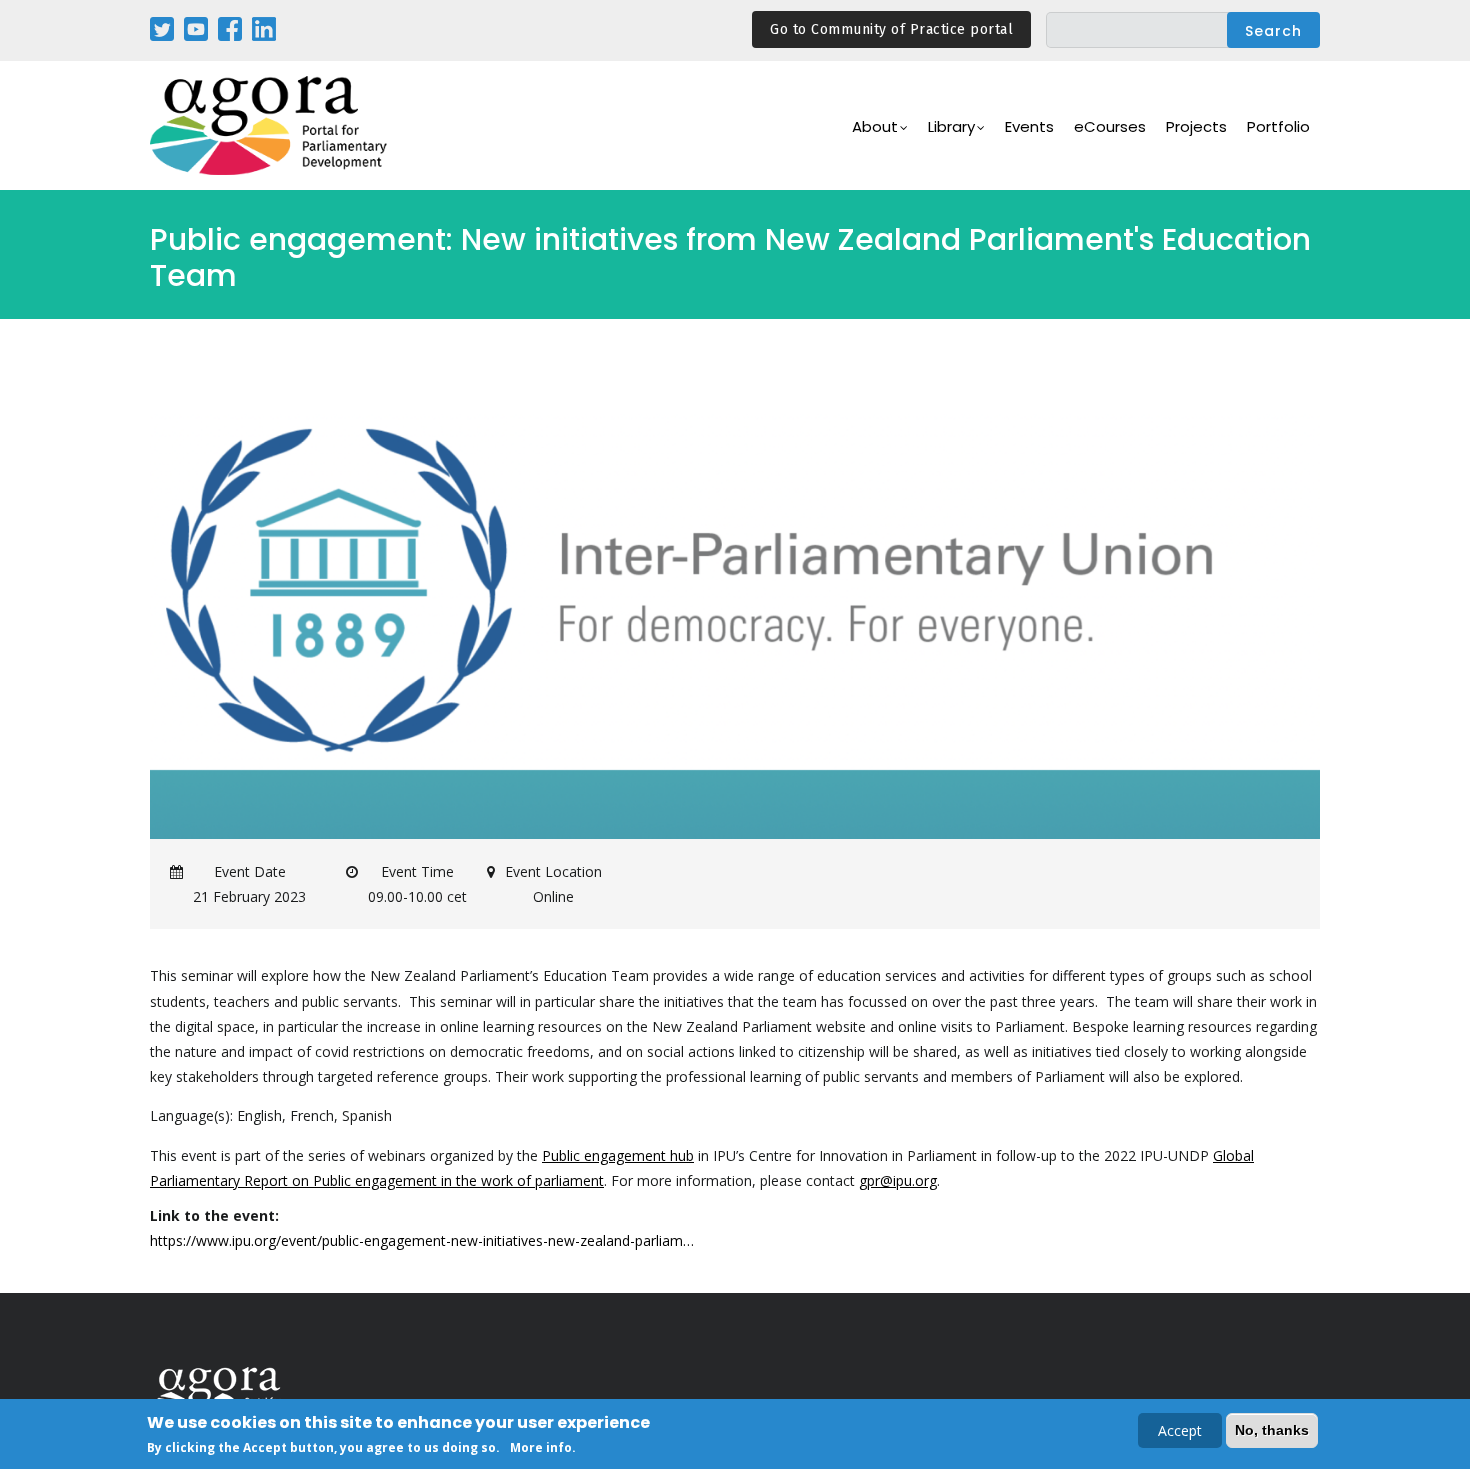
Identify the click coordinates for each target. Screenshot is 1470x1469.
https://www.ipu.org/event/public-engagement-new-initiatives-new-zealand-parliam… (422, 1240)
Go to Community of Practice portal (891, 29)
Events (1029, 126)
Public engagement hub (618, 1155)
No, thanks (1272, 1430)
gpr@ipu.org (898, 1180)
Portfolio (1278, 126)
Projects (1196, 126)
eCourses (1110, 126)
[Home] (270, 125)
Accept (1180, 1430)
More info (541, 1447)
